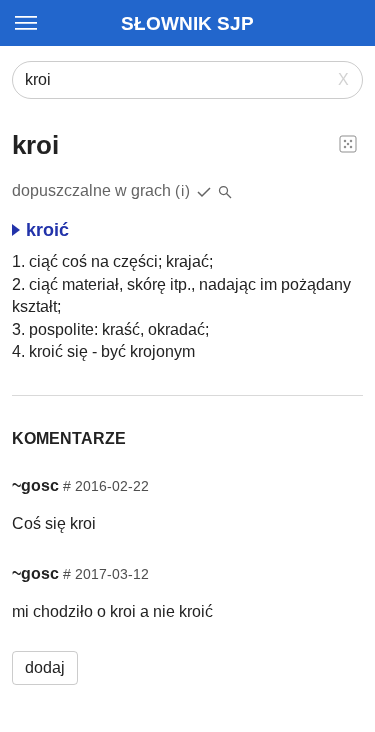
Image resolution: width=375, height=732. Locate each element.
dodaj (45, 667)
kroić (47, 230)
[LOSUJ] (348, 143)
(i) (183, 190)
